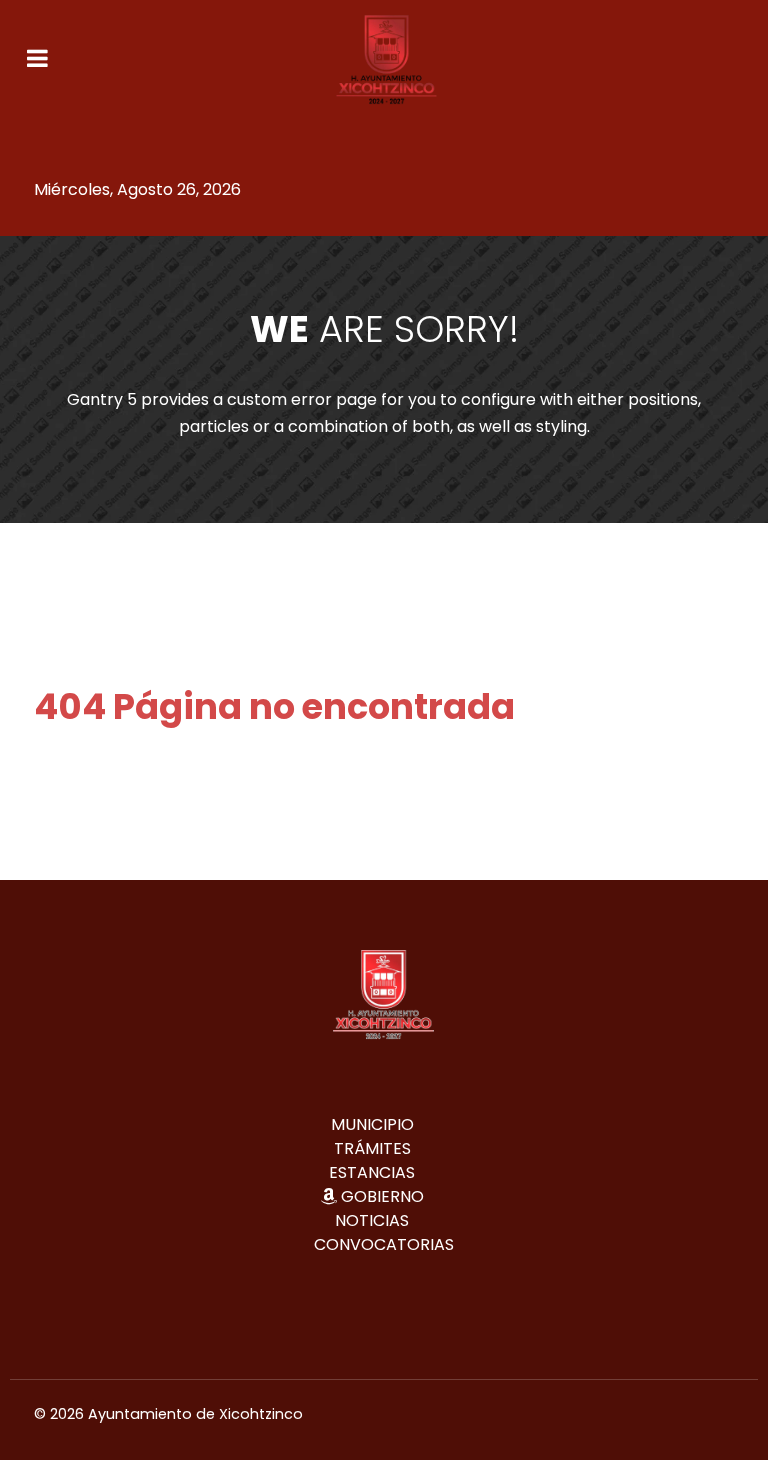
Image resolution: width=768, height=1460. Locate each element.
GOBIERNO (382, 1196)
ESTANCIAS (372, 1172)
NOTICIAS (372, 1220)
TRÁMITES (372, 1148)
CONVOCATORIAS (384, 1244)
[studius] (387, 60)
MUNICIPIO (372, 1124)
